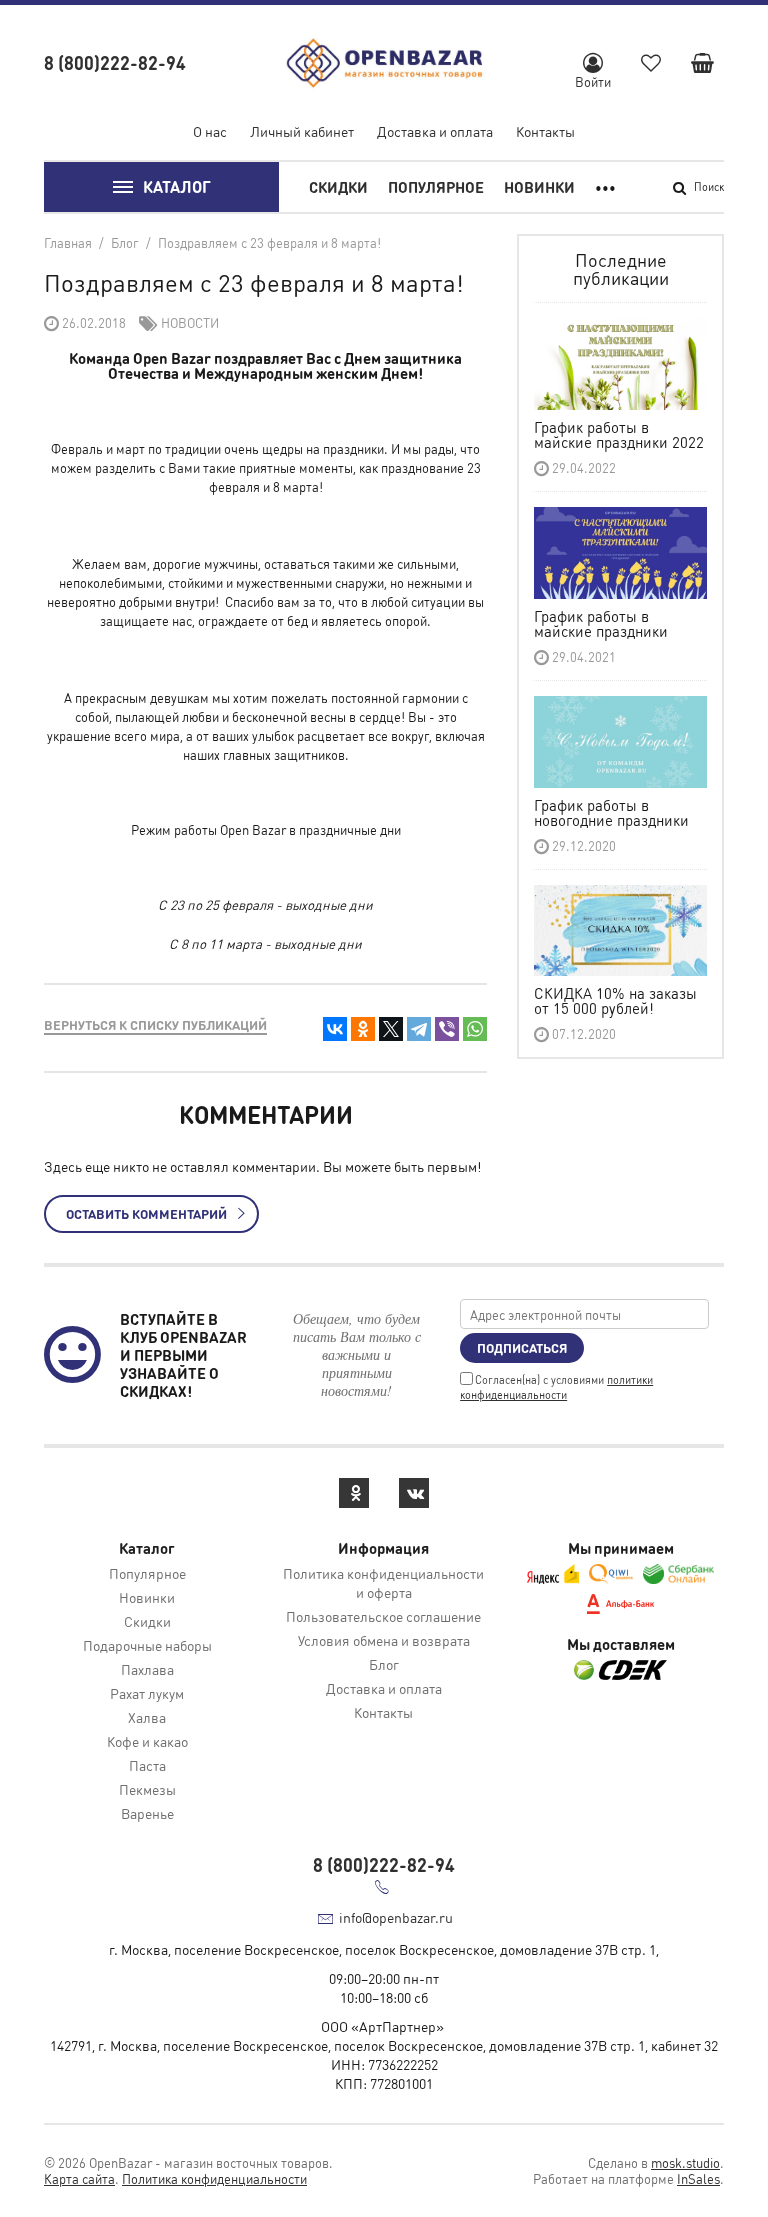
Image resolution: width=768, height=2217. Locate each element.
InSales (698, 2178)
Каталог (177, 186)
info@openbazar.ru (396, 1917)
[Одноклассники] (363, 1029)
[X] (391, 1029)
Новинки (539, 187)
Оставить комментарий (146, 1213)
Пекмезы (147, 1789)
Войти (593, 81)
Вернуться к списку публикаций (155, 1024)
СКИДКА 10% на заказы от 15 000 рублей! (615, 1000)
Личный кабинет (302, 131)
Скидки (338, 187)
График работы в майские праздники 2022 (619, 434)
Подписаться (522, 1347)
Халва (147, 1717)
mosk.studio (685, 2162)
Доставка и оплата (435, 131)
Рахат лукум (147, 1693)
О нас (210, 131)
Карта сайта (79, 2178)
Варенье (147, 1813)
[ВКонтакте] (335, 1029)
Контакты (545, 131)
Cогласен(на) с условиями (556, 1387)
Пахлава (147, 1669)
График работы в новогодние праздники (611, 812)
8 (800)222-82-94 (115, 62)
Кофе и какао (147, 1741)
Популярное (436, 187)
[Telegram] (419, 1029)
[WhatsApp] (475, 1029)
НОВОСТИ (190, 322)
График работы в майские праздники (601, 623)
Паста (147, 1765)
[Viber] (447, 1029)
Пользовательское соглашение (383, 1616)
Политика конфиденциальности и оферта (383, 1582)
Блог (384, 1664)
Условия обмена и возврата (384, 1640)
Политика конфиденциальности (214, 2178)
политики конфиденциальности (556, 1387)
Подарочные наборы (147, 1645)
